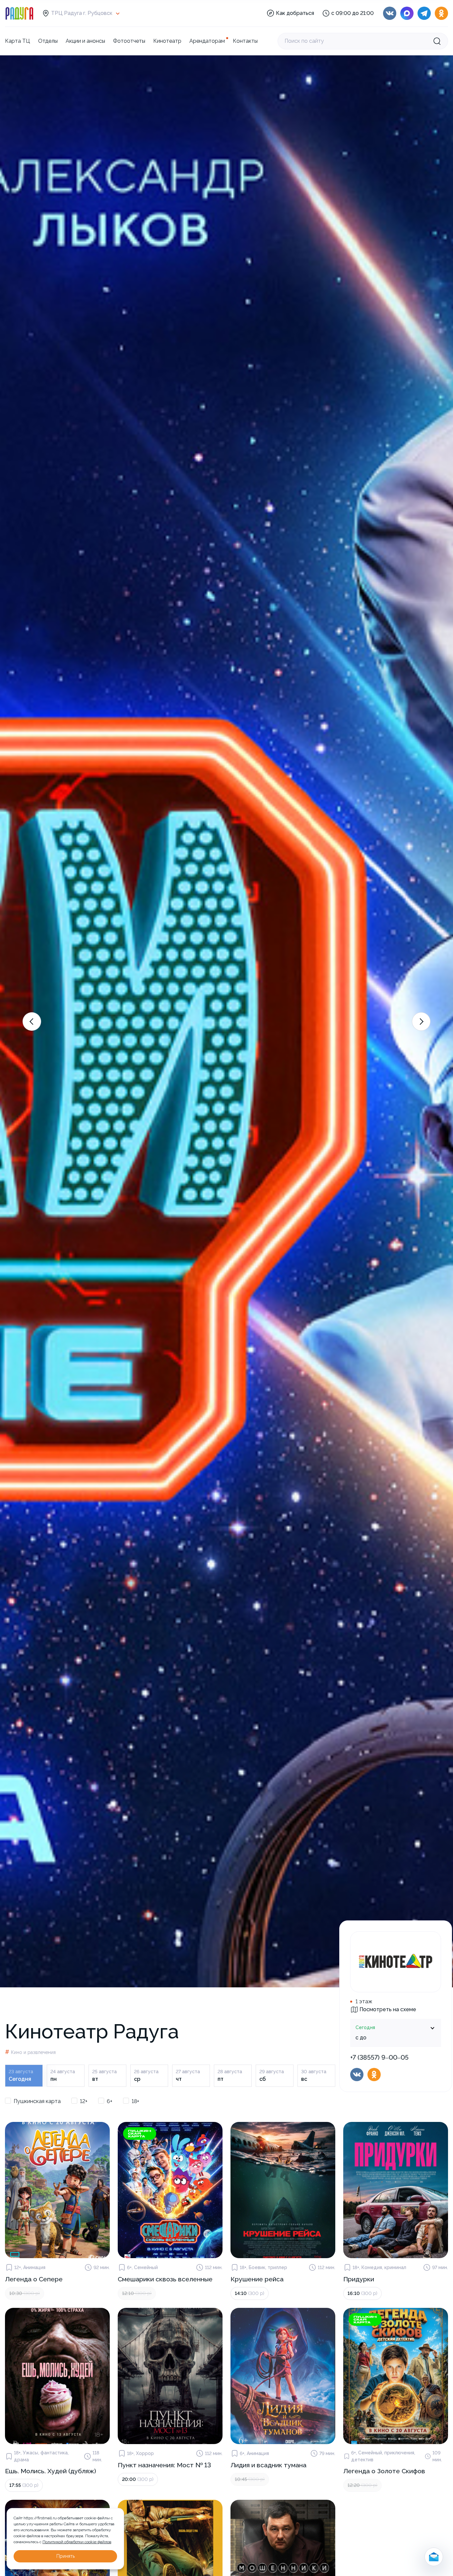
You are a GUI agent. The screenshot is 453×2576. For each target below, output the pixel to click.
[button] (32, 1022)
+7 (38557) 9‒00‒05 (379, 2057)
